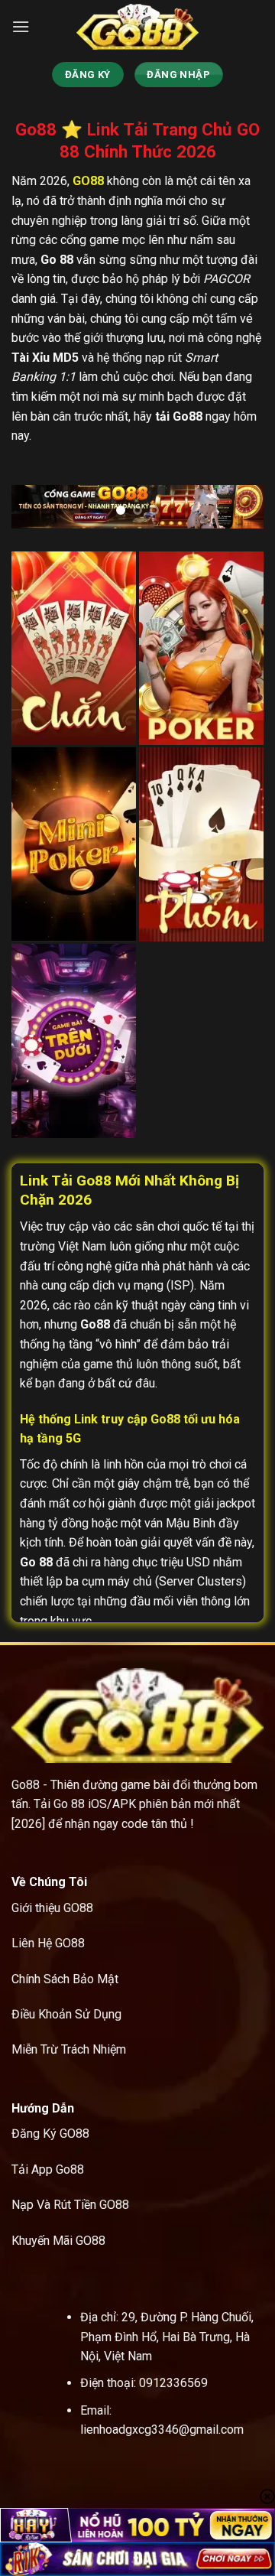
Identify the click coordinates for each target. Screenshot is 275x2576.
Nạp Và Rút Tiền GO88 (70, 2205)
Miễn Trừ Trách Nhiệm (69, 2049)
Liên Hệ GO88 (48, 1943)
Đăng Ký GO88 (50, 2134)
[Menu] (21, 26)
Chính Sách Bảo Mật (65, 1979)
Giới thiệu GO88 (52, 1908)
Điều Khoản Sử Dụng (66, 2014)
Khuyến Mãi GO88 (58, 2241)
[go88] (137, 27)
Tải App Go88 (48, 2169)
